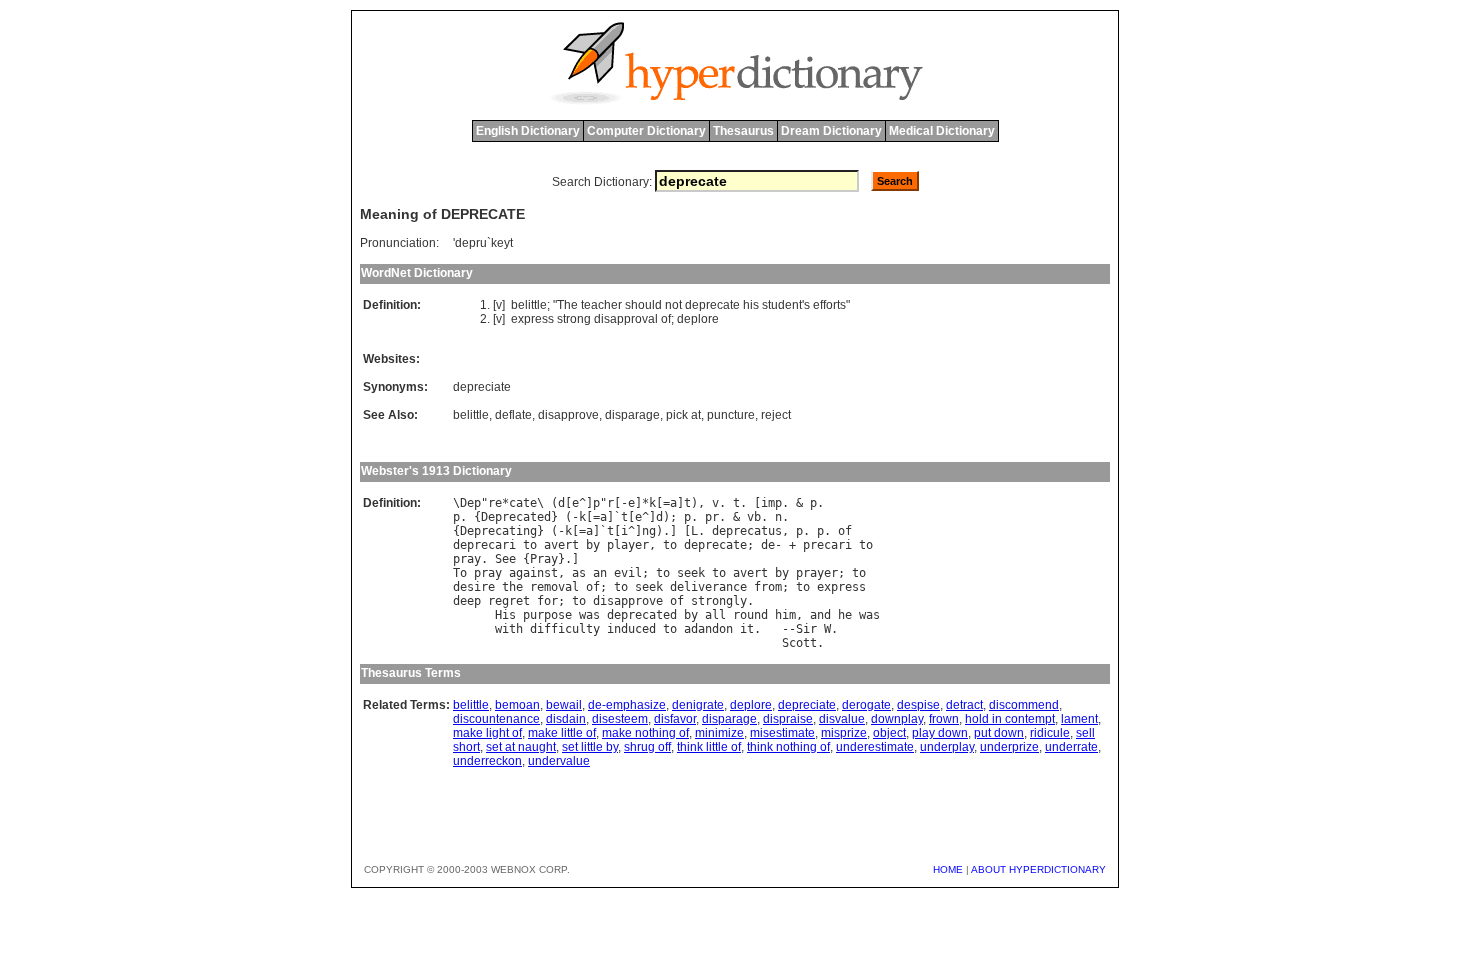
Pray (544, 559)
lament (1079, 719)
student (782, 305)
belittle (529, 305)
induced (631, 629)
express (532, 319)
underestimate (875, 747)
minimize (719, 733)
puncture (731, 415)
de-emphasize (627, 705)
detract (964, 705)
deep (467, 601)
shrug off (647, 747)
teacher (601, 305)
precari (827, 545)
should (643, 305)
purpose (547, 615)
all (715, 615)
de (768, 545)
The (567, 305)
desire (474, 587)
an (600, 573)
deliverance (708, 587)
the (512, 587)
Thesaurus (743, 131)
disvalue (842, 719)
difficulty (565, 629)
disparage (632, 415)
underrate (1071, 747)
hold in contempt (1010, 719)
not (673, 305)
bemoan (517, 705)
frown (944, 719)
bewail (564, 705)
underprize (1009, 747)
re (495, 503)
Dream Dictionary (831, 131)
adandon (708, 629)
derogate (866, 705)
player (628, 545)
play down (940, 733)
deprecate (712, 305)
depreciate (482, 387)
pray (467, 559)
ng (649, 531)
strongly (719, 601)
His (505, 615)
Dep (470, 503)
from (768, 587)
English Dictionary (528, 131)
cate (523, 503)
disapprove (568, 415)
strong (574, 319)
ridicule (1050, 733)
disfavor (675, 719)
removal (554, 587)
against (533, 573)
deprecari (484, 545)
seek (691, 573)
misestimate (782, 733)
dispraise (788, 719)
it (747, 629)
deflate (513, 415)
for (547, 601)
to (530, 545)
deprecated (642, 615)
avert (561, 545)
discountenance (496, 719)
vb (754, 517)
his (751, 305)
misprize (844, 733)
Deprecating (498, 531)
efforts (829, 305)
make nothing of (645, 733)
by (593, 545)
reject (776, 415)
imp (771, 503)
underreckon (487, 761)
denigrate (698, 705)
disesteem (620, 719)
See (505, 559)
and (820, 615)
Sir (806, 629)
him (785, 615)
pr (712, 517)
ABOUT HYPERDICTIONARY (1038, 869)
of (666, 319)
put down (999, 733)
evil (628, 573)
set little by (590, 747)
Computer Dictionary (646, 131)
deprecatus (747, 531)
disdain (566, 719)
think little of (709, 747)
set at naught (521, 747)
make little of (562, 733)
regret (509, 601)
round (750, 615)
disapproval (626, 319)
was (589, 615)
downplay (897, 719)
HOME (948, 869)
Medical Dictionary (942, 131)
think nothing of (788, 747)
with (509, 629)
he (845, 615)
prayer (817, 573)
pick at (683, 415)
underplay (947, 747)
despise (918, 705)
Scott (799, 643)
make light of (487, 733)
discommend (1024, 705)
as (579, 573)
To (460, 573)
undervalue (559, 761)
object (889, 733)
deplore (698, 319)
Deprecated (516, 517)
